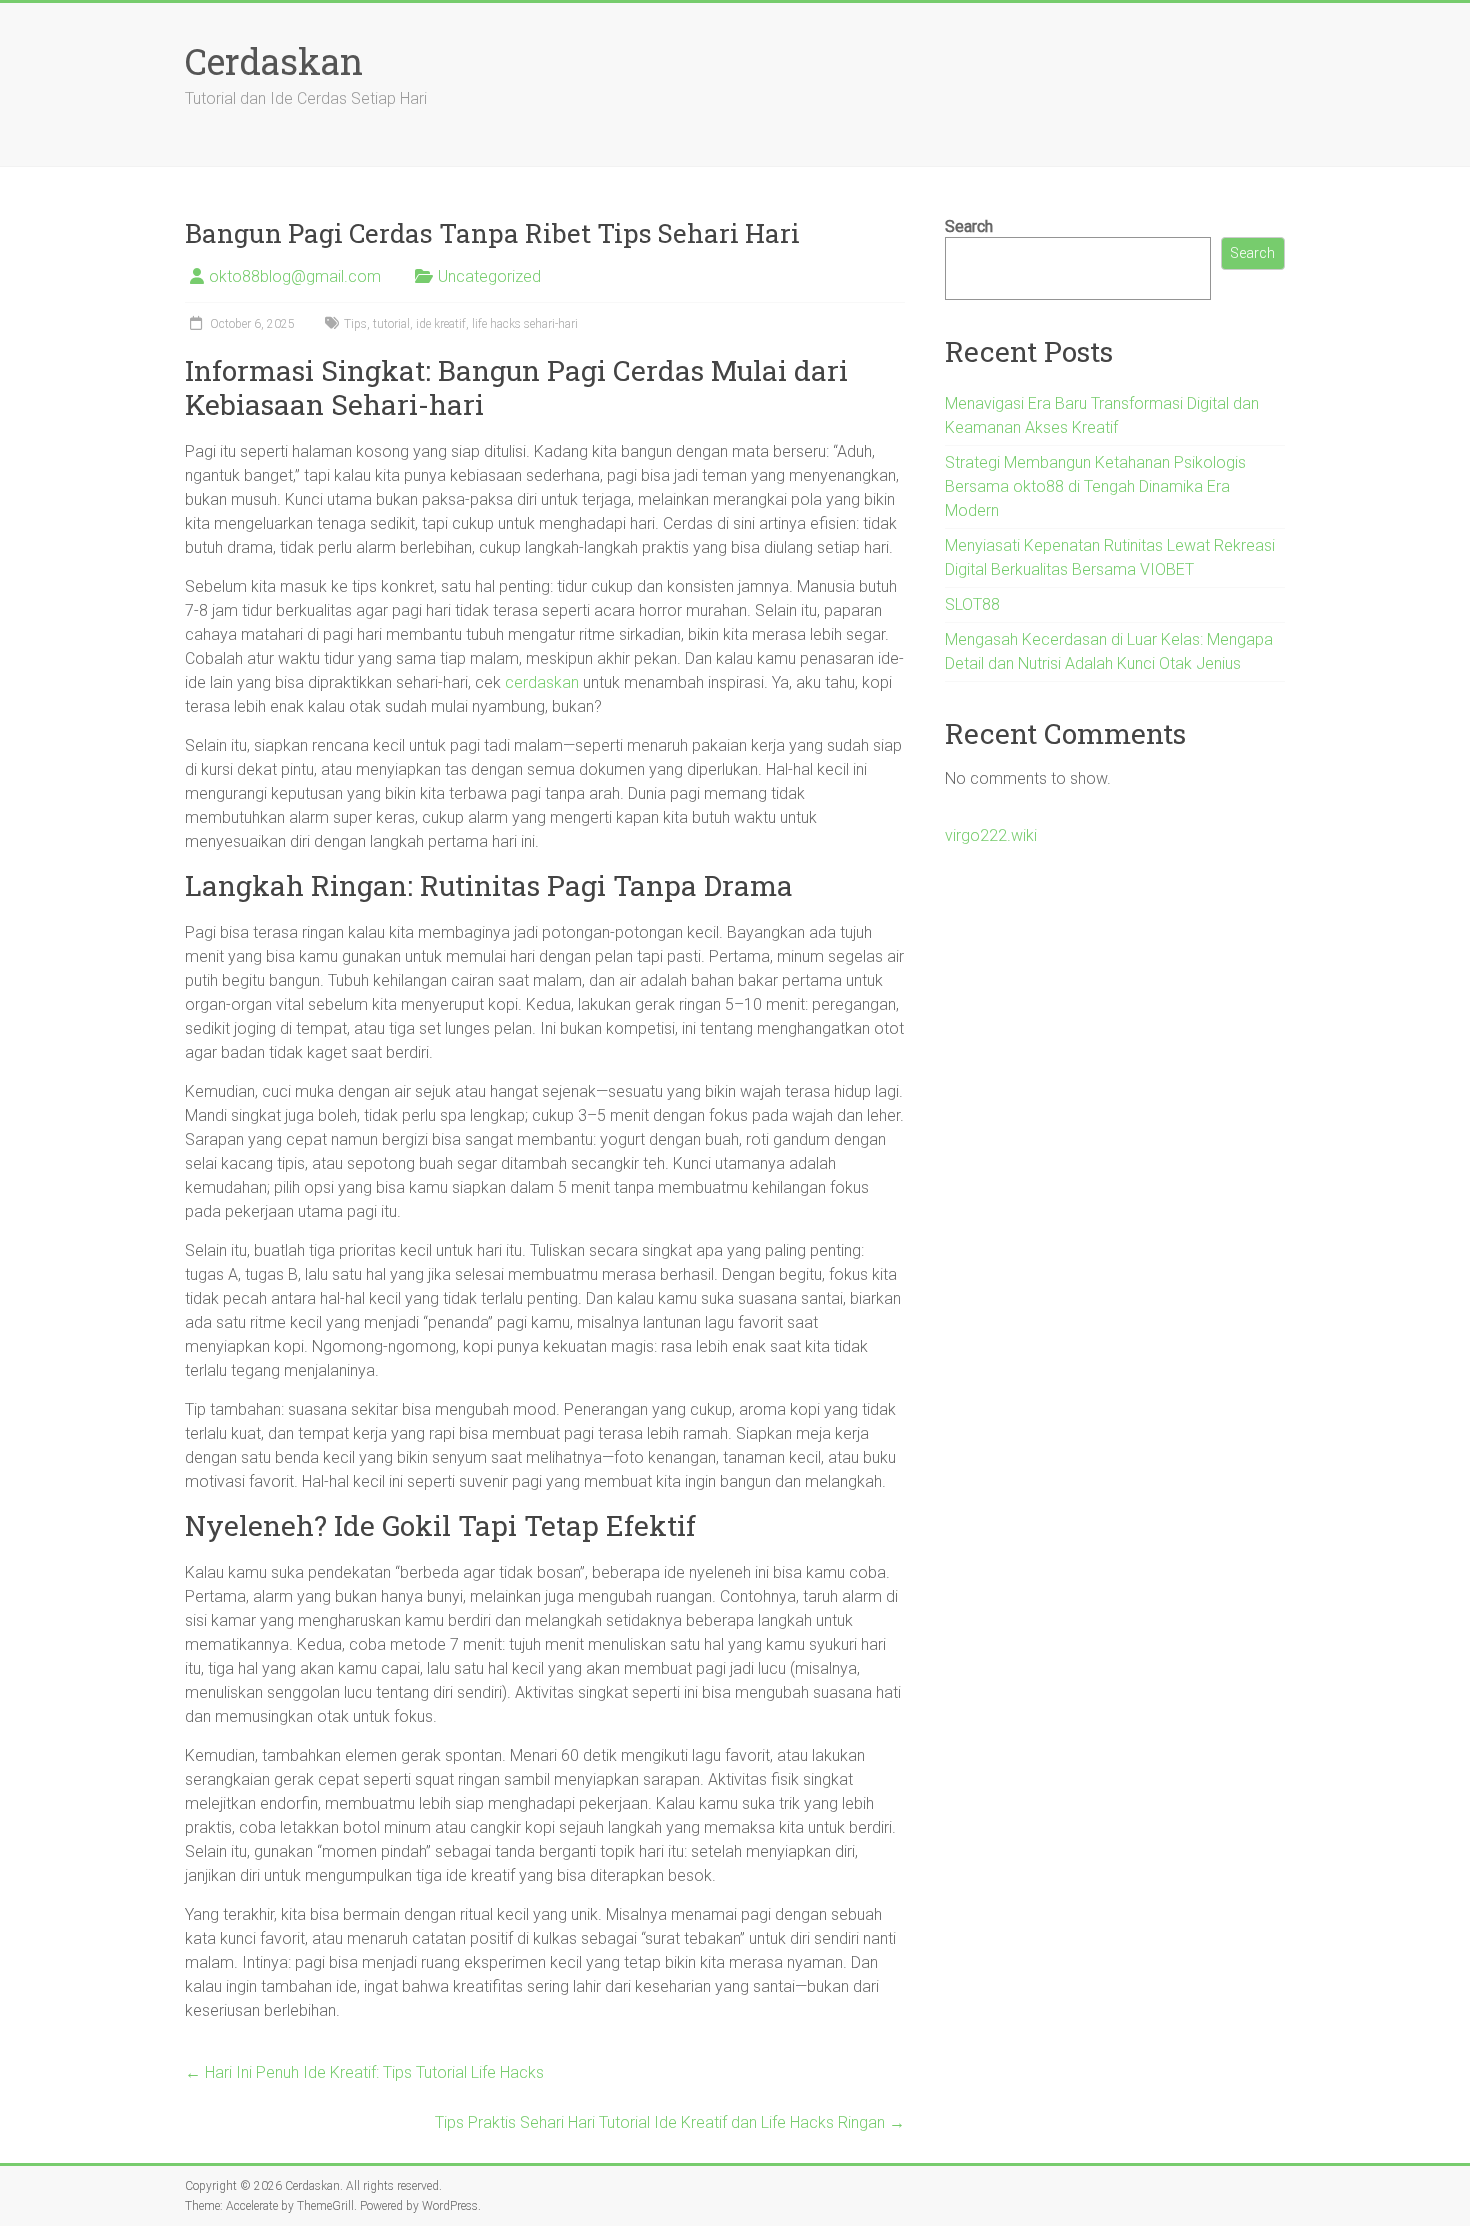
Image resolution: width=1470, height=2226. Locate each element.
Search (969, 226)
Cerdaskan (274, 61)
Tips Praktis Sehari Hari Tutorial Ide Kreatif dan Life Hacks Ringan (670, 2122)
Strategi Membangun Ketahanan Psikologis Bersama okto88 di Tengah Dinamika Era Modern (1095, 486)
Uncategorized (489, 276)
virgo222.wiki (991, 835)
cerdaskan (542, 682)
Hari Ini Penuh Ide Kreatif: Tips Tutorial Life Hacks (364, 2072)
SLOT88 (972, 604)
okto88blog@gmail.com (295, 276)
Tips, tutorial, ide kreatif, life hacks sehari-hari (461, 324)
